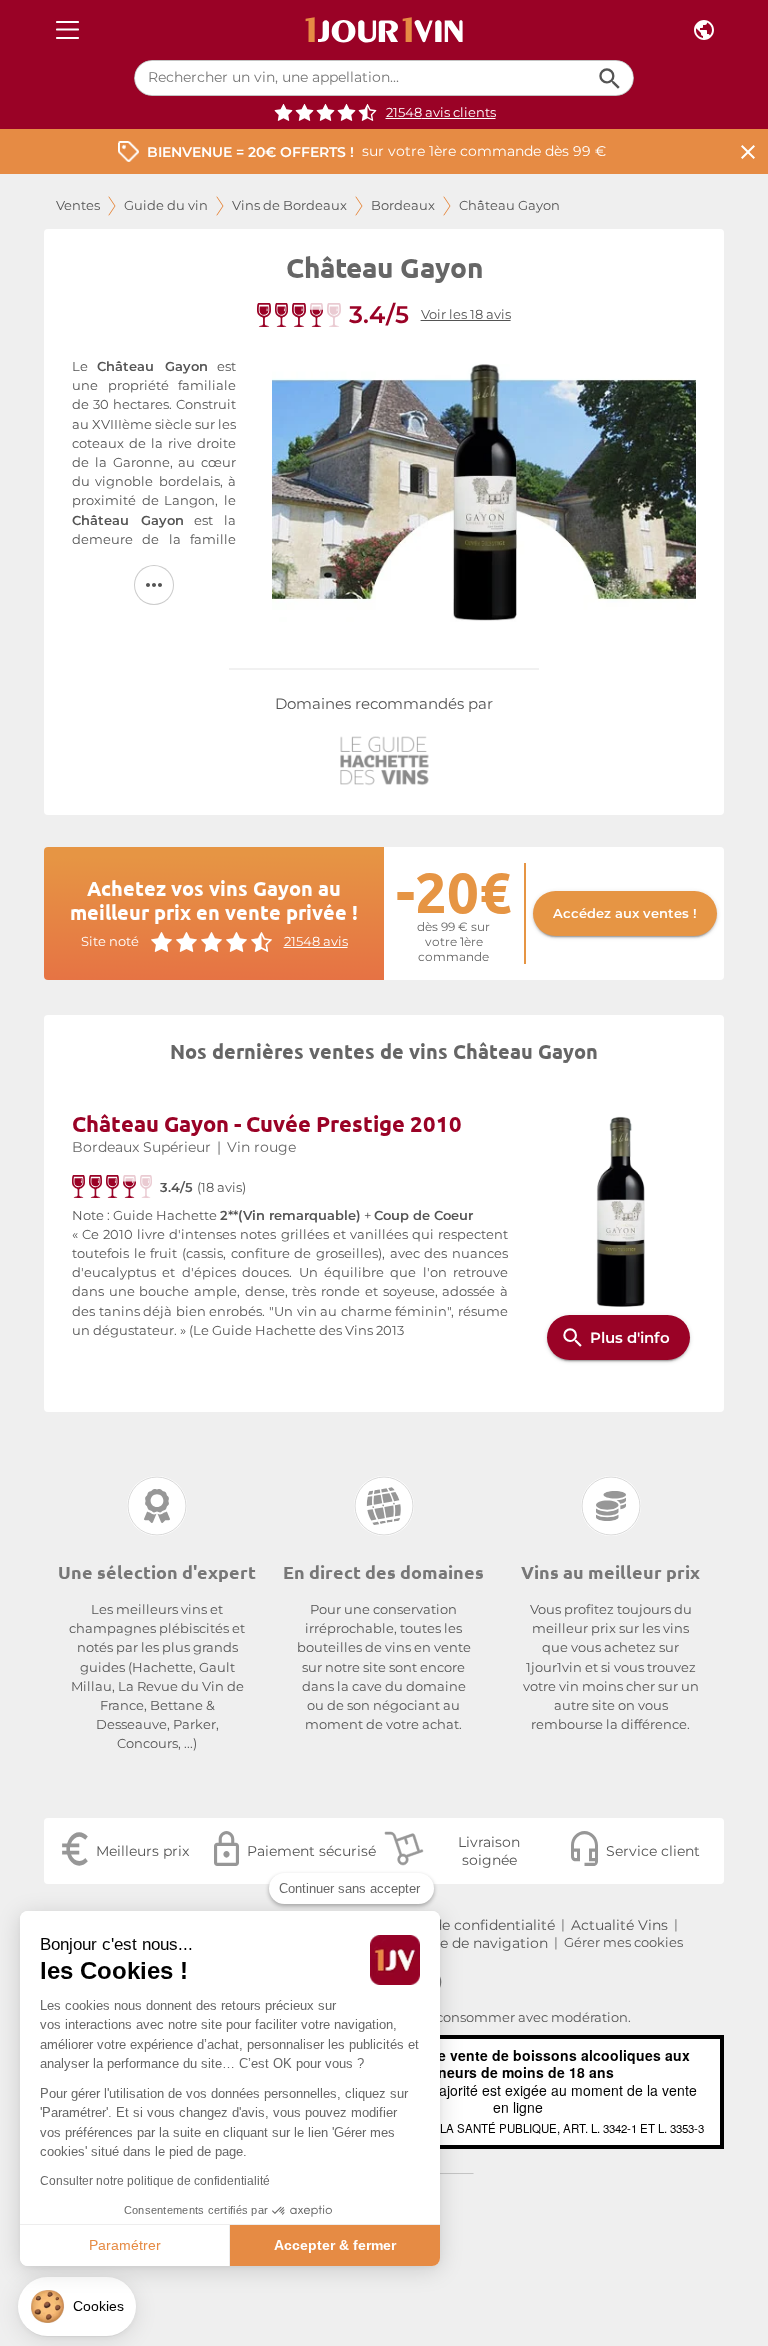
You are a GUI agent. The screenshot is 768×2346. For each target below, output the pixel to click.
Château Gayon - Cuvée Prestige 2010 (267, 1123)
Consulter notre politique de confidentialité (155, 2181)
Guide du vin (166, 205)
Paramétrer (125, 2245)
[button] (77, 2306)
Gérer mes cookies (623, 1942)
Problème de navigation (463, 1943)
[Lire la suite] (154, 585)
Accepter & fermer (335, 2245)
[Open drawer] (67, 30)
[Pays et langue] (704, 30)
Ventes (78, 205)
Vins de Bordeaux (289, 205)
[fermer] (748, 151)
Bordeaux (403, 205)
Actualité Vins (619, 1925)
